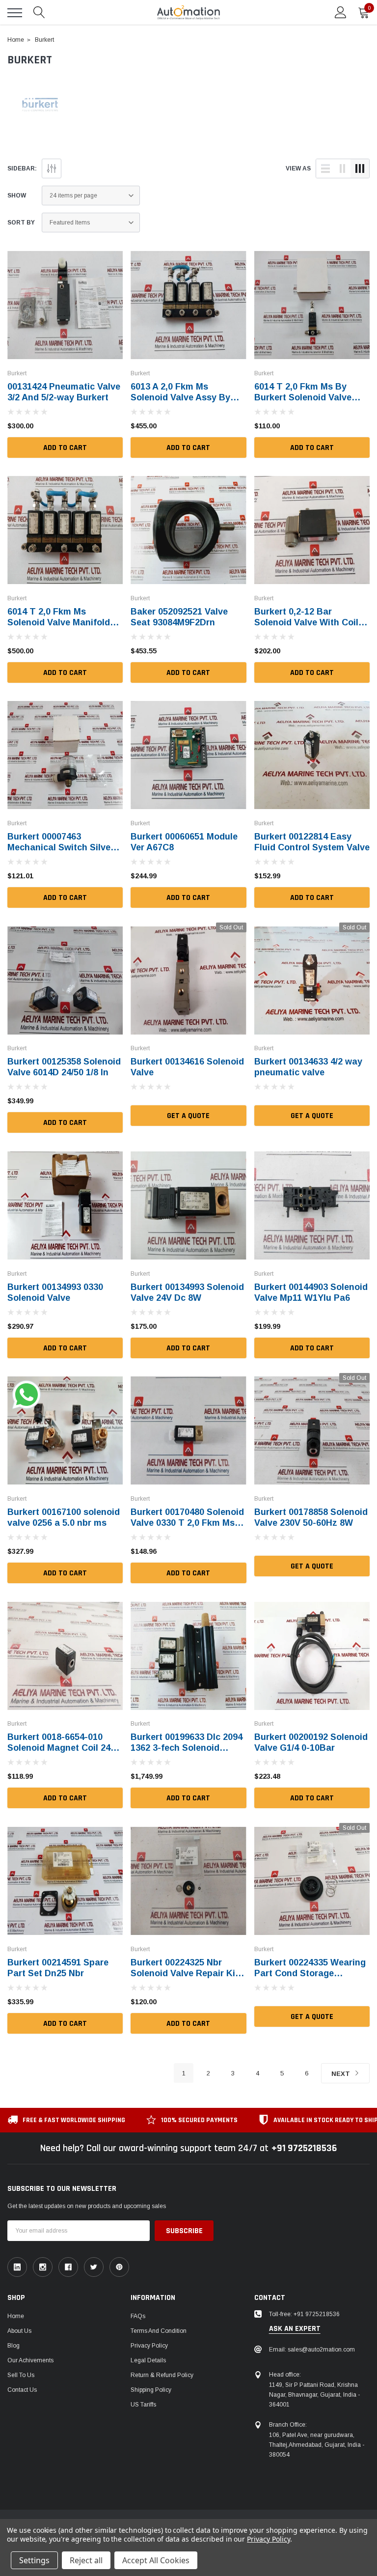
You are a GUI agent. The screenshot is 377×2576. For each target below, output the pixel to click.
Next (342, 2074)
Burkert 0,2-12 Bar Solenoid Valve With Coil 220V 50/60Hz (306, 622)
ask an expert (295, 2329)
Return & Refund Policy (162, 2375)
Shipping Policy (151, 2390)
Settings (34, 2560)
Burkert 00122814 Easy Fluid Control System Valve (312, 842)
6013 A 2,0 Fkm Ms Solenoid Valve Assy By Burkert (180, 397)
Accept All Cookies (156, 2560)
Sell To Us (21, 2375)
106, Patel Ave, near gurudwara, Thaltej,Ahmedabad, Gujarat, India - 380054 (317, 2445)
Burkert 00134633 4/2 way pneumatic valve (308, 1067)
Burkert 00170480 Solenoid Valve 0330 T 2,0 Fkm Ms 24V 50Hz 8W (187, 1523)
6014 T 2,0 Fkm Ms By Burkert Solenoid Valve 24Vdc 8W (303, 397)
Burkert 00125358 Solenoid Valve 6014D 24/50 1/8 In (64, 1067)
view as (298, 168)
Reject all (86, 2560)
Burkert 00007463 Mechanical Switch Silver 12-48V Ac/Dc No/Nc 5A (61, 847)
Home (16, 2316)
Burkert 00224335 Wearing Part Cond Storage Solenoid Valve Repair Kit (310, 1973)
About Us (19, 2331)
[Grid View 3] (360, 168)
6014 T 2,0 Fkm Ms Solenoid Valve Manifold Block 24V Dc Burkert (59, 622)
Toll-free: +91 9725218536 (304, 2314)
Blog (13, 2346)
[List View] (325, 168)
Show (17, 196)
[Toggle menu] (15, 13)
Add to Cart (65, 448)
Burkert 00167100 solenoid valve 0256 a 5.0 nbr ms (64, 1517)
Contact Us (22, 2390)
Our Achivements (30, 2360)
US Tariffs (143, 2405)
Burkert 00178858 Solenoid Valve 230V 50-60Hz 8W (311, 1517)
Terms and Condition (159, 2331)
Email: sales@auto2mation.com (312, 2350)
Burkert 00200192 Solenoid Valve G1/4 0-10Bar (311, 1742)
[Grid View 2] (343, 168)
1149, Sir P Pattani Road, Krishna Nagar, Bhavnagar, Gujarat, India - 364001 (314, 2395)
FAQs (138, 2316)
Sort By (21, 223)
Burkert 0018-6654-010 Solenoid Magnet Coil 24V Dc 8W (62, 1748)
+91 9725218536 (304, 2148)
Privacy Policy (149, 2346)
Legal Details (148, 2360)
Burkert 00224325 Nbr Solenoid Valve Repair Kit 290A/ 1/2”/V (185, 1973)
